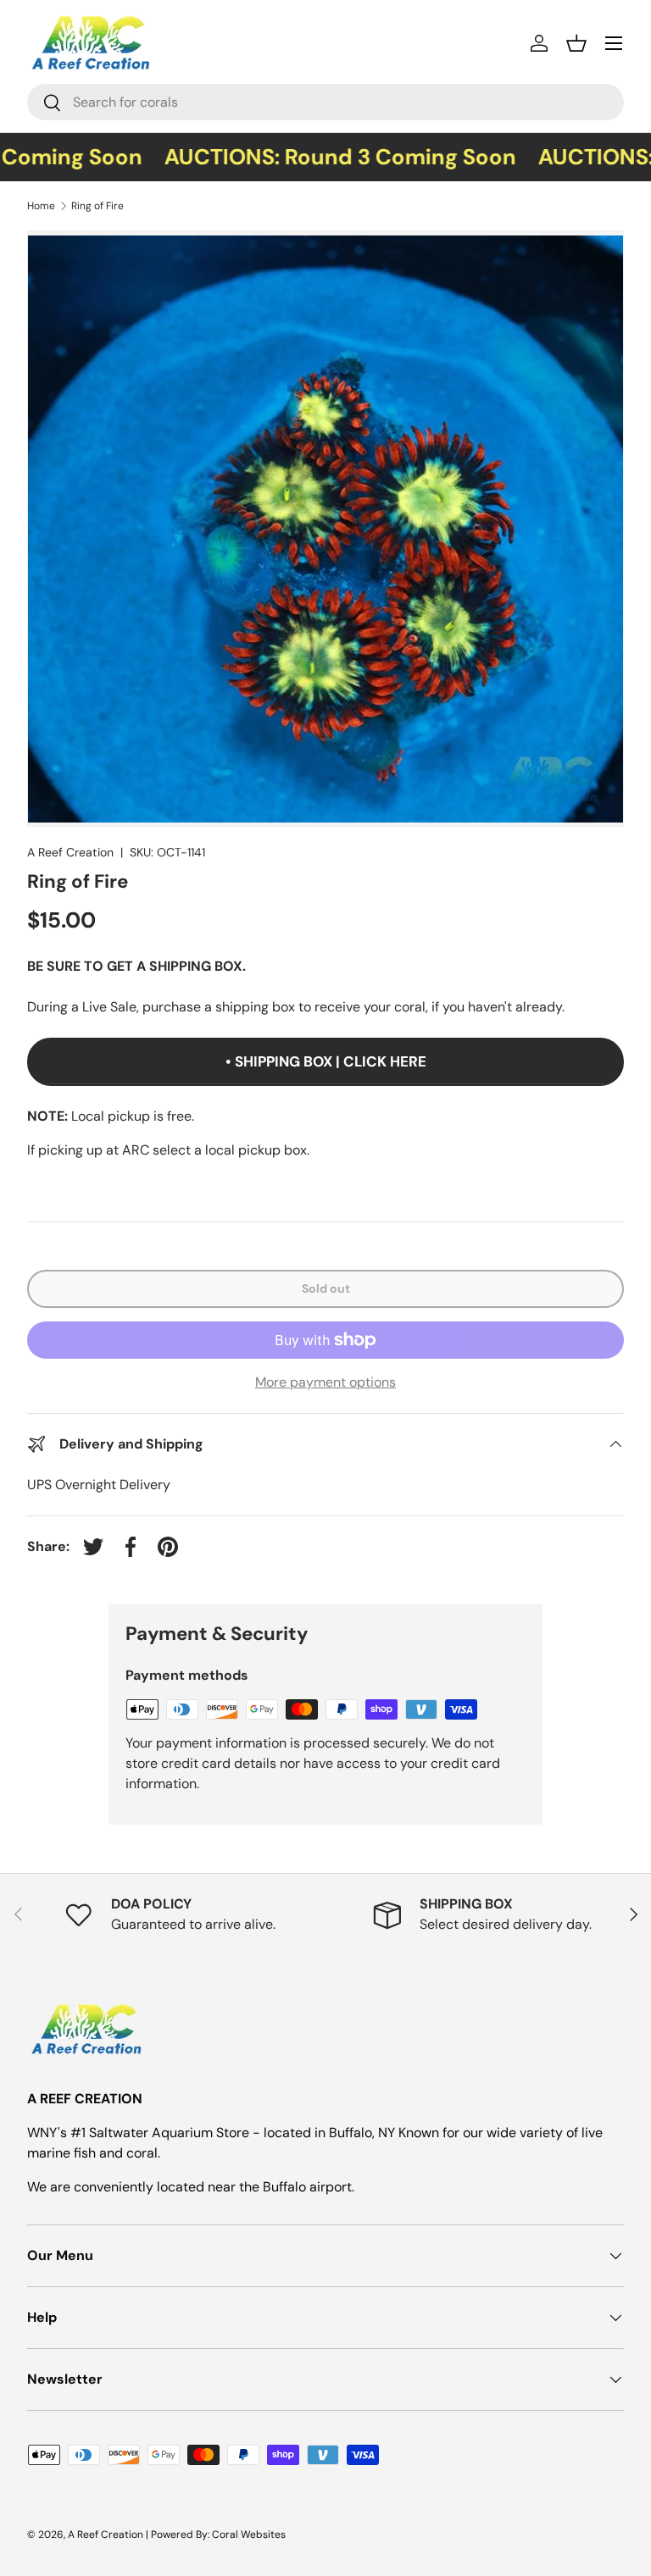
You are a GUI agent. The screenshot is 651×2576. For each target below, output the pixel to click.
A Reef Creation (70, 852)
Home (41, 206)
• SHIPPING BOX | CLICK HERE (326, 1061)
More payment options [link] (325, 1382)
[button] (576, 43)
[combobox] (325, 102)
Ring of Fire (97, 206)
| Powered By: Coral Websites (216, 2534)
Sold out (326, 1288)
